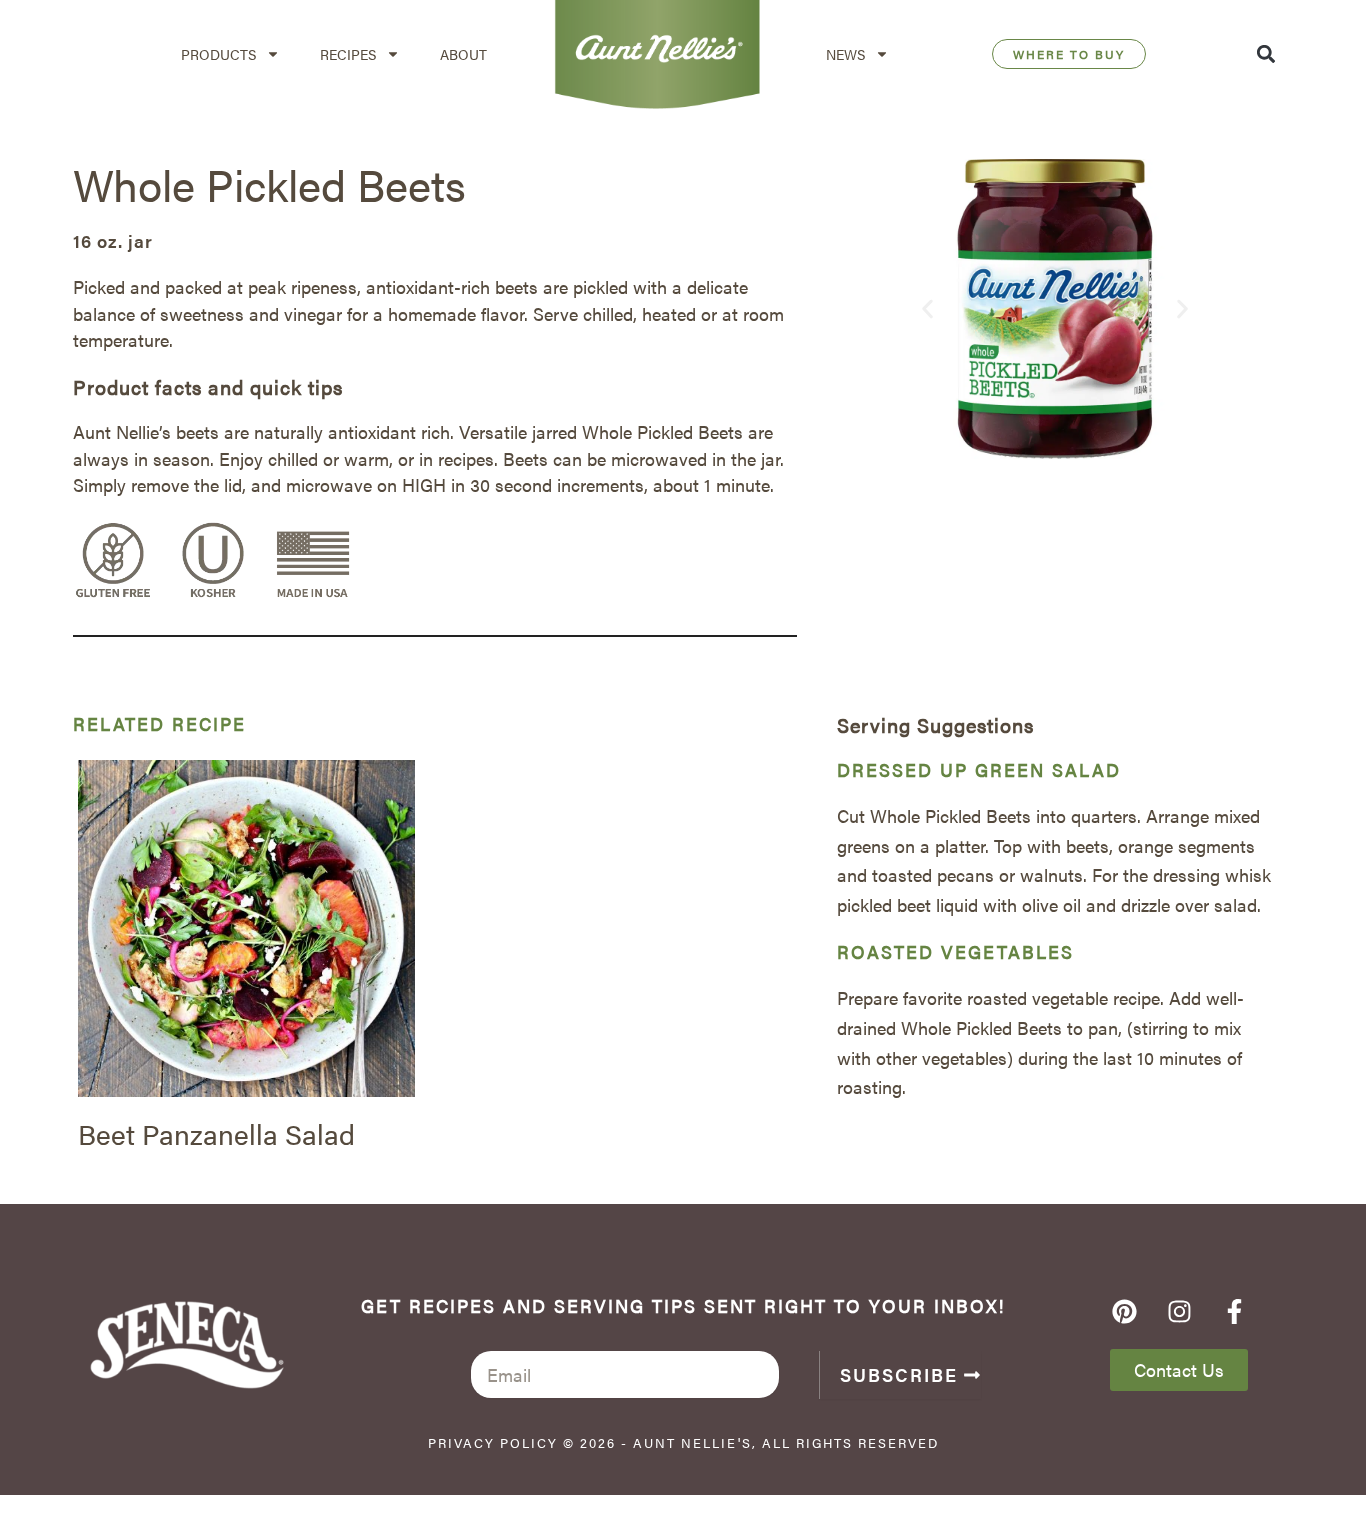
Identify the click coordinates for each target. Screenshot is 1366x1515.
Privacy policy (493, 1442)
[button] (1266, 54)
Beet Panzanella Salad (216, 1133)
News (845, 54)
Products (218, 54)
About (463, 54)
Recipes (348, 54)
